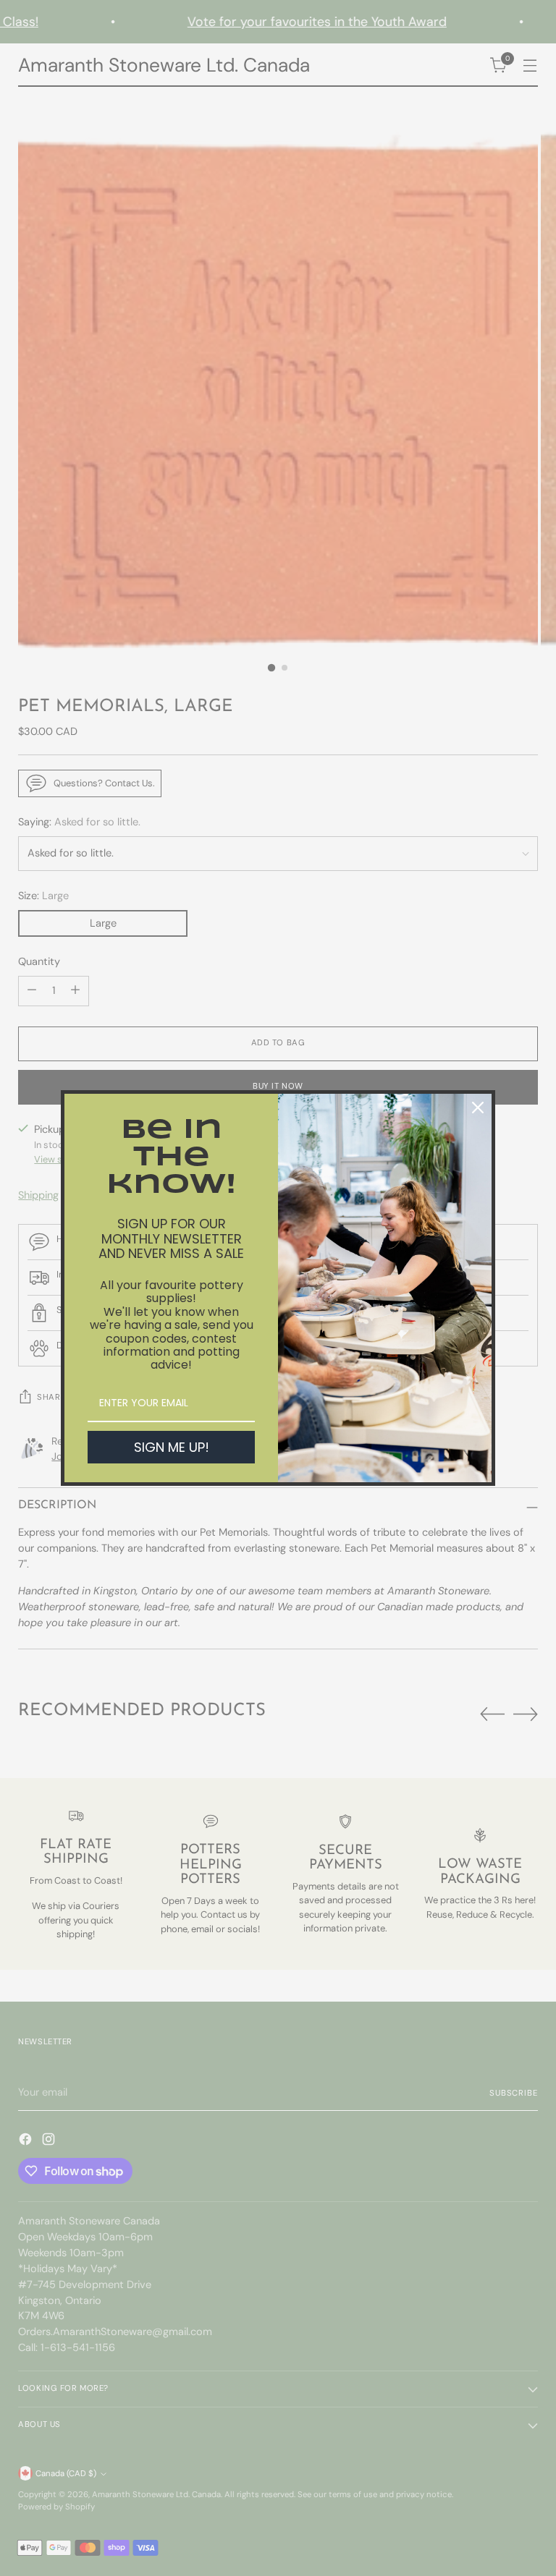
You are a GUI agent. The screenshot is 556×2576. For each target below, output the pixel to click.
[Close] (478, 1108)
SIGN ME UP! (172, 1447)
